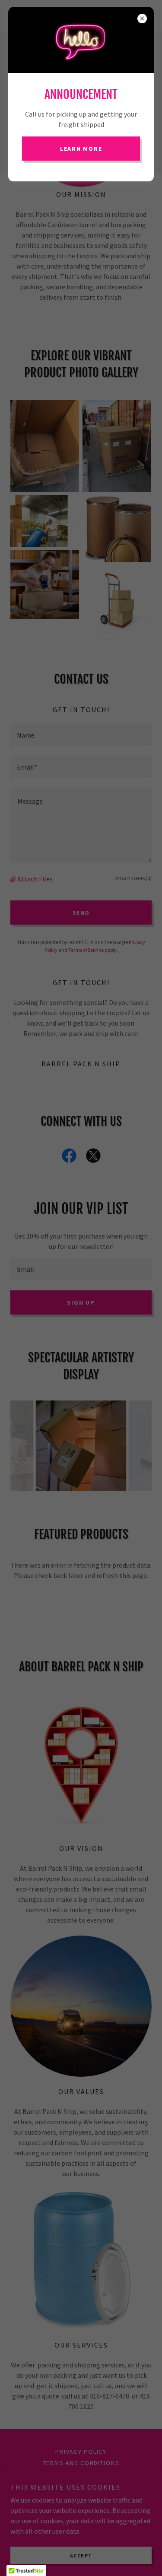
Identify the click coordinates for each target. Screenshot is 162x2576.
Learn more (81, 149)
